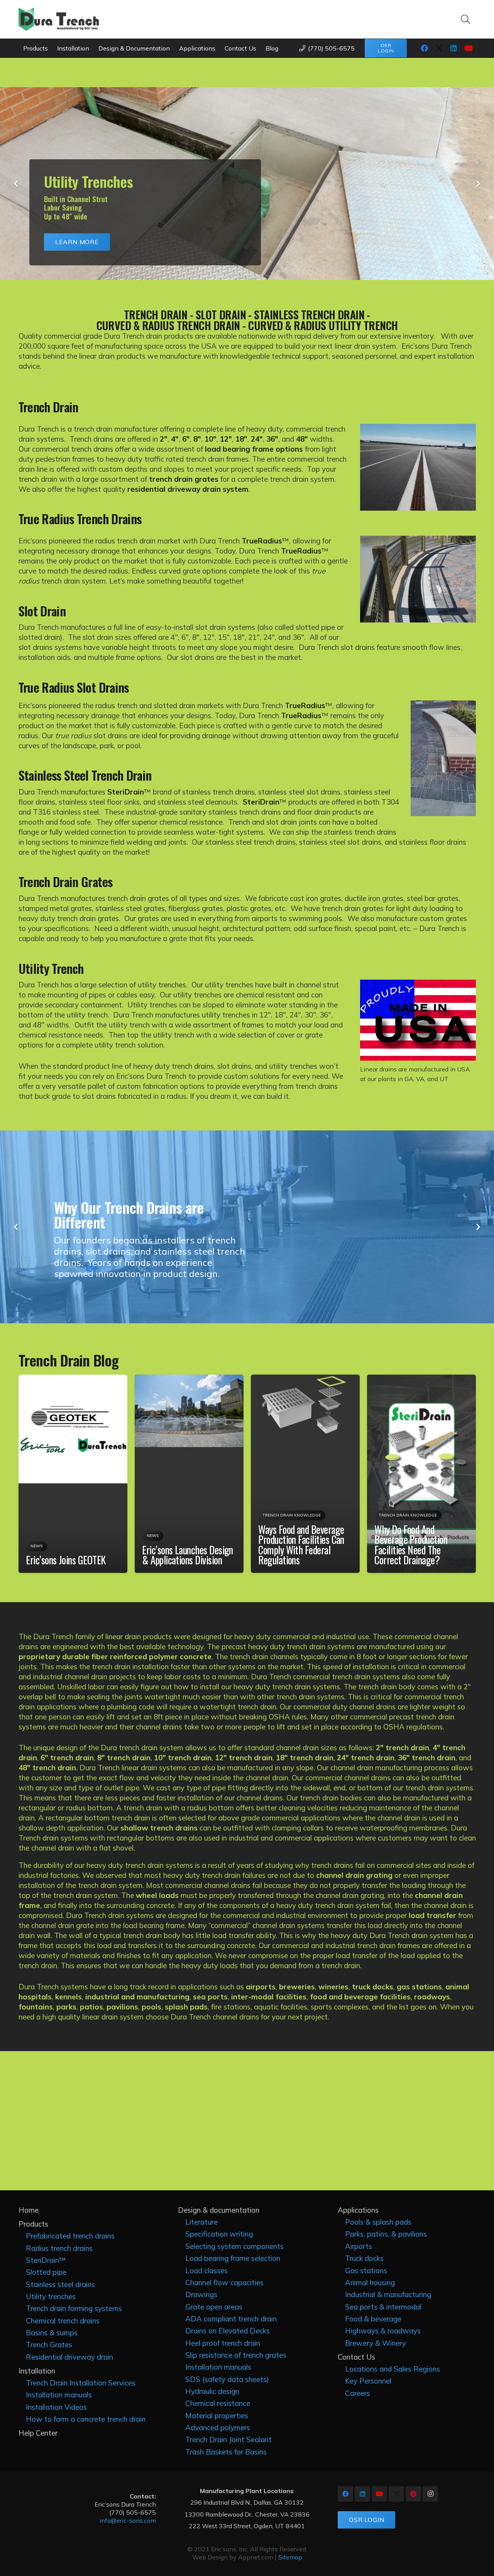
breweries (297, 1987)
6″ (186, 439)
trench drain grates (184, 479)
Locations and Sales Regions (392, 2369)
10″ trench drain (183, 1758)
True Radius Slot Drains (74, 687)
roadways (432, 1997)
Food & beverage (373, 2319)
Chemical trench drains (63, 2321)
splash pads (186, 2007)
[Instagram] (430, 2494)
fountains (36, 2007)
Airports (359, 2246)
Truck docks (364, 2258)
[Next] (478, 184)
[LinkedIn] (454, 48)
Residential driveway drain (69, 2357)
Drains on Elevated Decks (228, 2331)
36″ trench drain (427, 1758)
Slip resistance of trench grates (236, 2355)
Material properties (217, 2416)
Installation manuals (59, 2395)
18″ (241, 439)
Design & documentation (219, 2210)
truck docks (373, 1987)
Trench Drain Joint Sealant (228, 2439)
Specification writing (219, 2234)
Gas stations (366, 2271)
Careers (358, 2393)
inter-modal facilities (269, 1997)
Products (33, 2224)
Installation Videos (56, 2407)
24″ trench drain (366, 1758)
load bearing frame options (254, 449)
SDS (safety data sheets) (227, 2379)
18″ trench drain (305, 1758)
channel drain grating (354, 1875)
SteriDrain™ (46, 2260)
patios (91, 2007)
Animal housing (370, 2282)
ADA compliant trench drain (231, 2319)
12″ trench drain (244, 1758)
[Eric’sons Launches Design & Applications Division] (189, 1380)
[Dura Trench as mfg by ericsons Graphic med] (59, 19)
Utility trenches (51, 2296)
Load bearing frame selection (233, 2258)
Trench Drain (48, 407)
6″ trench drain (67, 1758)
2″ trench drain (403, 1748)
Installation (37, 2371)
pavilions (122, 2007)
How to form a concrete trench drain (86, 2419)
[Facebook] (425, 48)
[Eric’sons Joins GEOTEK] (73, 1380)
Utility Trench (51, 968)
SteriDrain (126, 792)
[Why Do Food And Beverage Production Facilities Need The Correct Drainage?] (421, 1380)
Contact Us (356, 2357)
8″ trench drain (124, 1758)
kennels (69, 1997)
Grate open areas (214, 2307)
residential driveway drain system (188, 489)
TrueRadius (262, 541)
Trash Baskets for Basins (226, 2452)
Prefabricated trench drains (70, 2236)
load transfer (432, 1915)
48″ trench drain (47, 1768)
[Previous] (17, 184)
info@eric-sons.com (128, 2520)
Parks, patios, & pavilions (386, 2234)
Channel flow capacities (224, 2282)
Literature (201, 2222)
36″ (272, 439)
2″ (163, 439)
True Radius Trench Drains (80, 518)
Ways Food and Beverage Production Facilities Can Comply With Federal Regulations (301, 1545)
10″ (211, 439)
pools (151, 2007)
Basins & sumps (52, 2333)
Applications (358, 2210)
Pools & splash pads (378, 2222)
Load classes (206, 2271)
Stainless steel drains (60, 2284)
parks (66, 2007)
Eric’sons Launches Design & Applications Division (188, 1555)
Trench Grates (49, 2345)
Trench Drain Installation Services (81, 2383)
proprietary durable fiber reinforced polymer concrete (115, 1657)
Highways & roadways (383, 2331)
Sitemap (290, 2557)
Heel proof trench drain (223, 2343)
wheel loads (157, 1895)
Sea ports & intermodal (383, 2307)
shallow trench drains (159, 1828)
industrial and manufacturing (137, 1997)
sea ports (210, 1997)
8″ (197, 439)
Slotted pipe (46, 2272)
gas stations (419, 1987)
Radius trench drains (59, 2248)
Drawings (201, 2294)
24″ (257, 439)
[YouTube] (469, 48)
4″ (175, 439)
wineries (333, 1987)
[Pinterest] (413, 2494)
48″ (302, 439)
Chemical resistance (218, 2403)
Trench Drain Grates (66, 881)
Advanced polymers (218, 2428)
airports (261, 1987)
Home (29, 2210)
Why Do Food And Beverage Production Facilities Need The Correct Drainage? (411, 1545)
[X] (439, 48)
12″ (226, 439)
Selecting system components (234, 2246)
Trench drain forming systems (74, 2308)
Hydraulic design (212, 2391)
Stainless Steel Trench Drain (85, 775)
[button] (466, 19)
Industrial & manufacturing (388, 2294)
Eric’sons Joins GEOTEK (66, 1560)
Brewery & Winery (376, 2343)
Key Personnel (368, 2381)
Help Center (38, 2433)
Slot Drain (42, 611)
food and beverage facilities (360, 1997)
